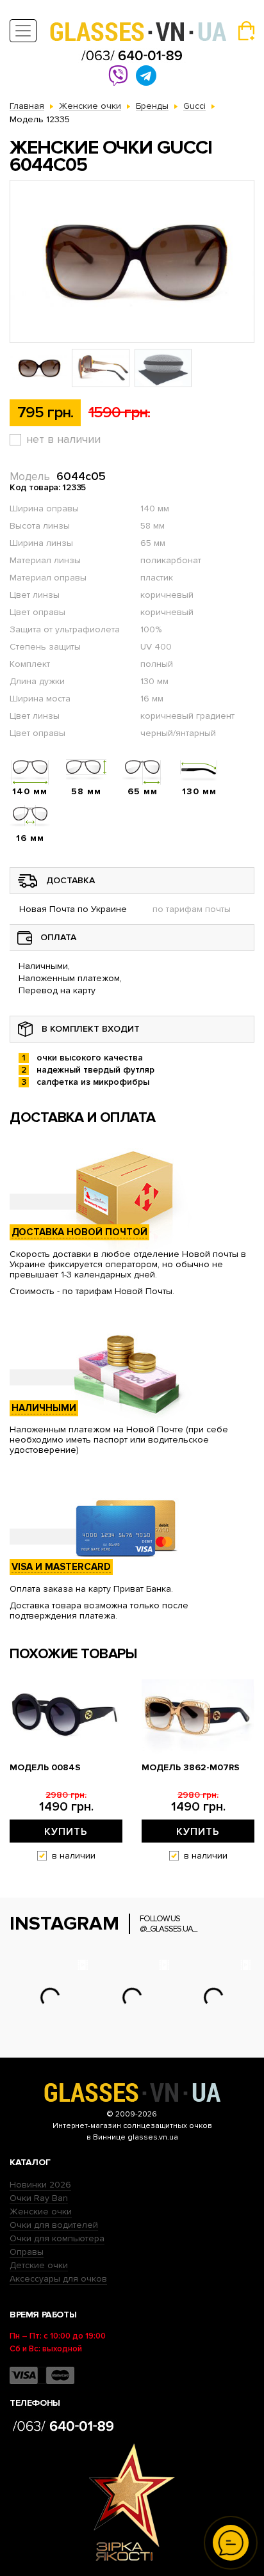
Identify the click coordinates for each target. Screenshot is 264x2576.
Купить (66, 1832)
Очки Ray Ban (39, 2198)
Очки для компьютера (57, 2238)
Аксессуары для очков (58, 2279)
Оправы (27, 2252)
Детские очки (39, 2265)
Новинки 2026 (40, 2185)
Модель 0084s (45, 1768)
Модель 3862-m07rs (191, 1768)
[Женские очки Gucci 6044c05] (132, 261)
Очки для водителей (54, 2225)
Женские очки (41, 2212)
